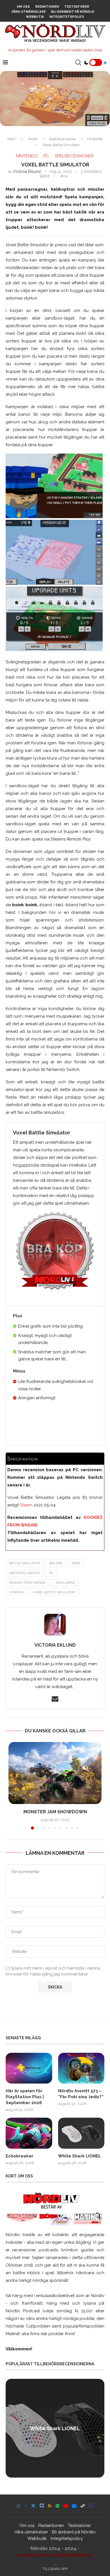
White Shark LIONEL (80, 2156)
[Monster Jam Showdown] (55, 1773)
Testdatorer (77, 7)
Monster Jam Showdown (55, 1812)
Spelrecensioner (62, 139)
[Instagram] (19, 2506)
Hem (11, 139)
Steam (26, 1505)
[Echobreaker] (29, 2133)
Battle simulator (25, 1563)
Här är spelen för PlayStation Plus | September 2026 (25, 2097)
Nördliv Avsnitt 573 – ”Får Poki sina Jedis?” (81, 2094)
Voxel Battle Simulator (54, 1592)
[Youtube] (66, 2506)
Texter (33, 139)
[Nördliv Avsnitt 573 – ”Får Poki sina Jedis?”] (81, 2068)
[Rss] (50, 2506)
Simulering (65, 1583)
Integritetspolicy (67, 17)
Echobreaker (19, 2156)
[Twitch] (91, 2506)
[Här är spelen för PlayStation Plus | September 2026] (29, 2068)
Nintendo (95, 139)
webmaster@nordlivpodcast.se (55, 2555)
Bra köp (56, 1563)
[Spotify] (58, 2506)
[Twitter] (33, 2506)
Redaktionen (47, 7)
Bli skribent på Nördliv (73, 12)
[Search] (78, 63)
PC (51, 1573)
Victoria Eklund (27, 171)
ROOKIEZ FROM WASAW (27, 1583)
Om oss (23, 7)
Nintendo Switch (24, 1573)
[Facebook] (26, 2506)
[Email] (74, 2506)
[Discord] (42, 2506)
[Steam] (83, 2506)
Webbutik (35, 17)
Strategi (16, 1592)
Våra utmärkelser (29, 12)
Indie (76, 1563)
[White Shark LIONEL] (81, 2133)
